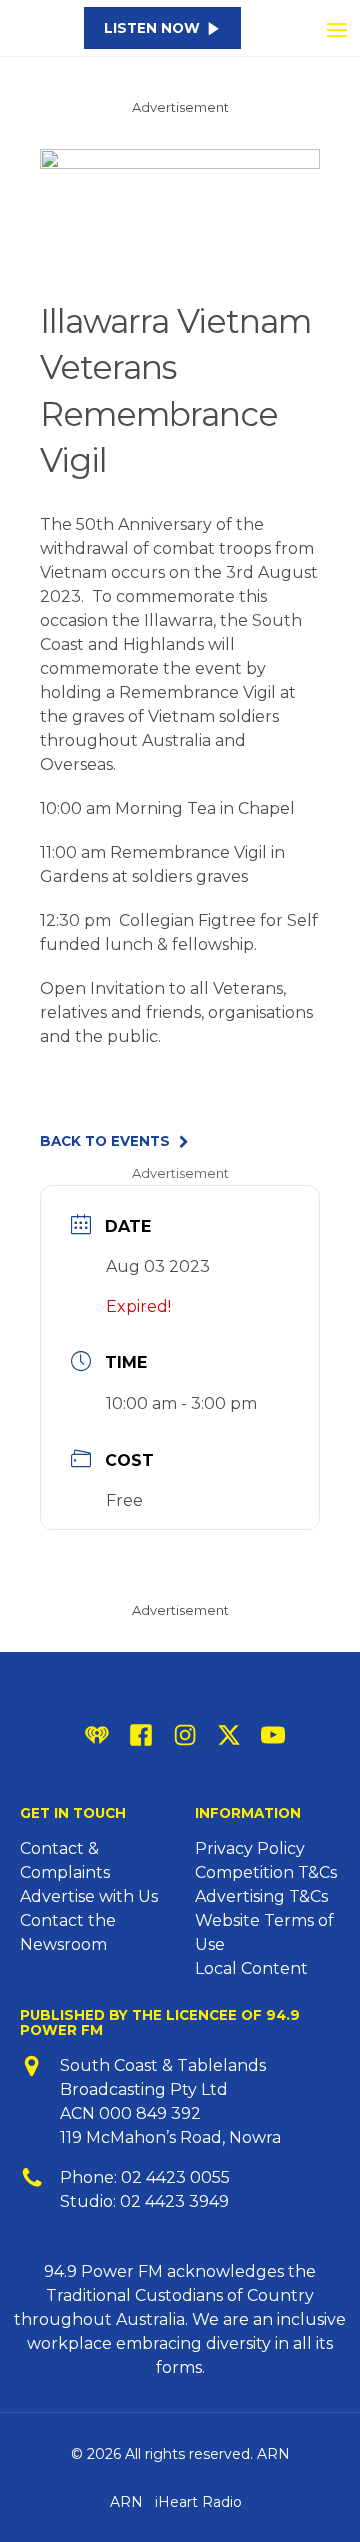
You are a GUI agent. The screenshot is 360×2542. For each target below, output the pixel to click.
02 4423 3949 (174, 2201)
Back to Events (105, 1141)
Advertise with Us (89, 1896)
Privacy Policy (250, 1848)
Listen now (152, 28)
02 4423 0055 (175, 2177)
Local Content (251, 1968)
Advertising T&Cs (261, 1896)
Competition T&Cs (266, 1872)
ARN (126, 2502)
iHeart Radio (198, 2502)
